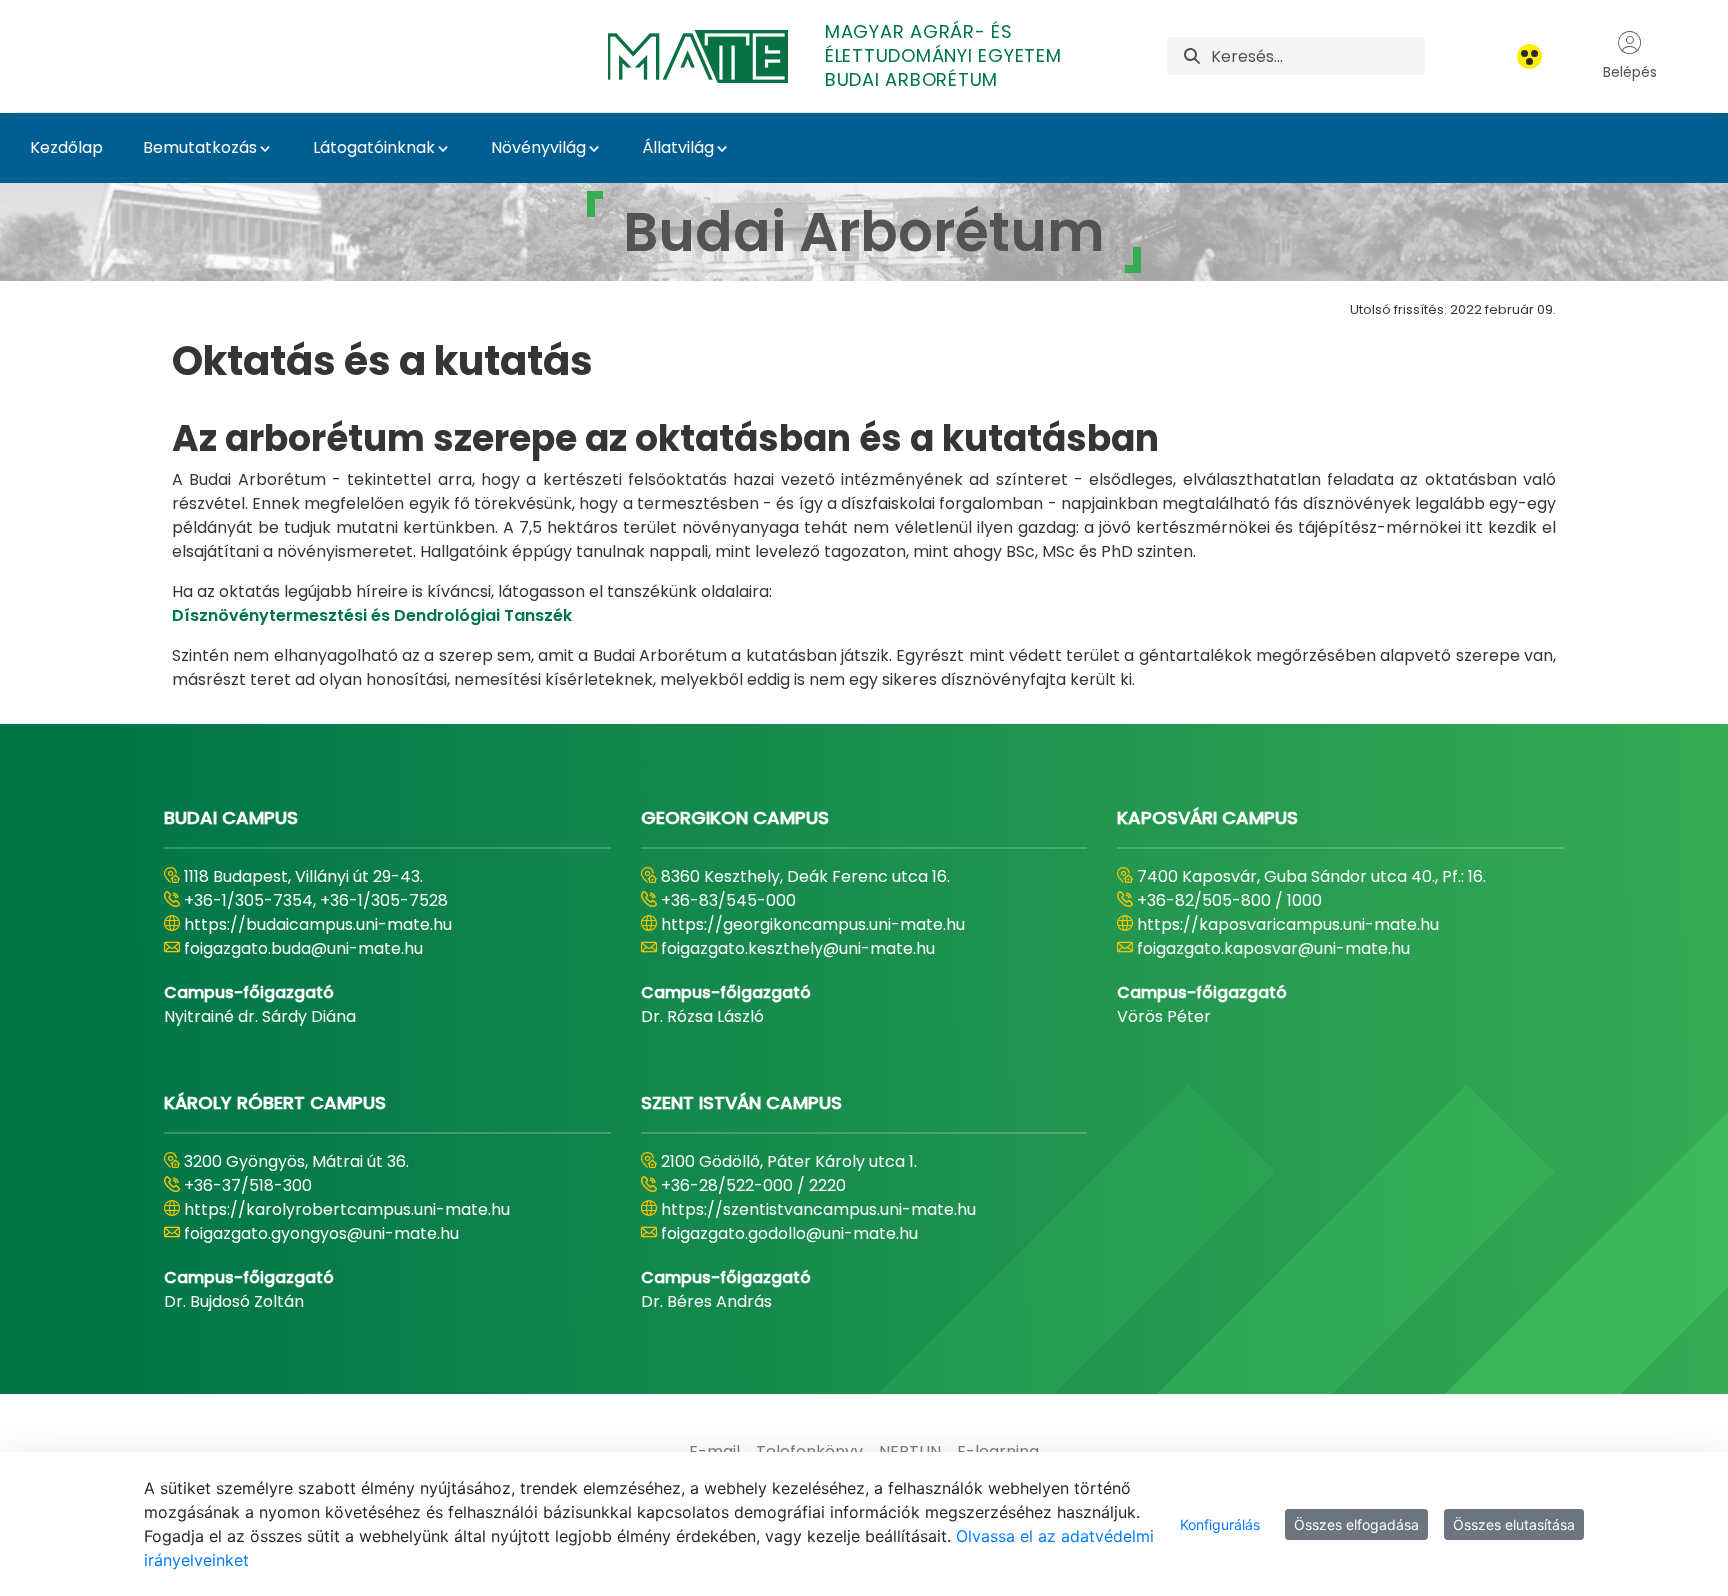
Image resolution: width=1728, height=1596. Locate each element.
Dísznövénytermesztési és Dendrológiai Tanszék (372, 615)
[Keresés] (1192, 56)
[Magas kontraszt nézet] (1529, 56)
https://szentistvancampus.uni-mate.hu (818, 1209)
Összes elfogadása (1356, 1524)
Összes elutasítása (1514, 1524)
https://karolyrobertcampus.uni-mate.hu (347, 1209)
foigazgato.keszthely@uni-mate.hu (798, 948)
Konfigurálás (1220, 1524)
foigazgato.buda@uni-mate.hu (303, 948)
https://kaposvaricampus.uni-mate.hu (1288, 924)
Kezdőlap (66, 147)
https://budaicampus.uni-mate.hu (318, 924)
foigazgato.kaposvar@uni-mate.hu (1273, 948)
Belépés (1630, 72)
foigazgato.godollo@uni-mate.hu (789, 1233)
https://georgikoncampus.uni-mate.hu (813, 924)
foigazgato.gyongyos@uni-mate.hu (321, 1233)
